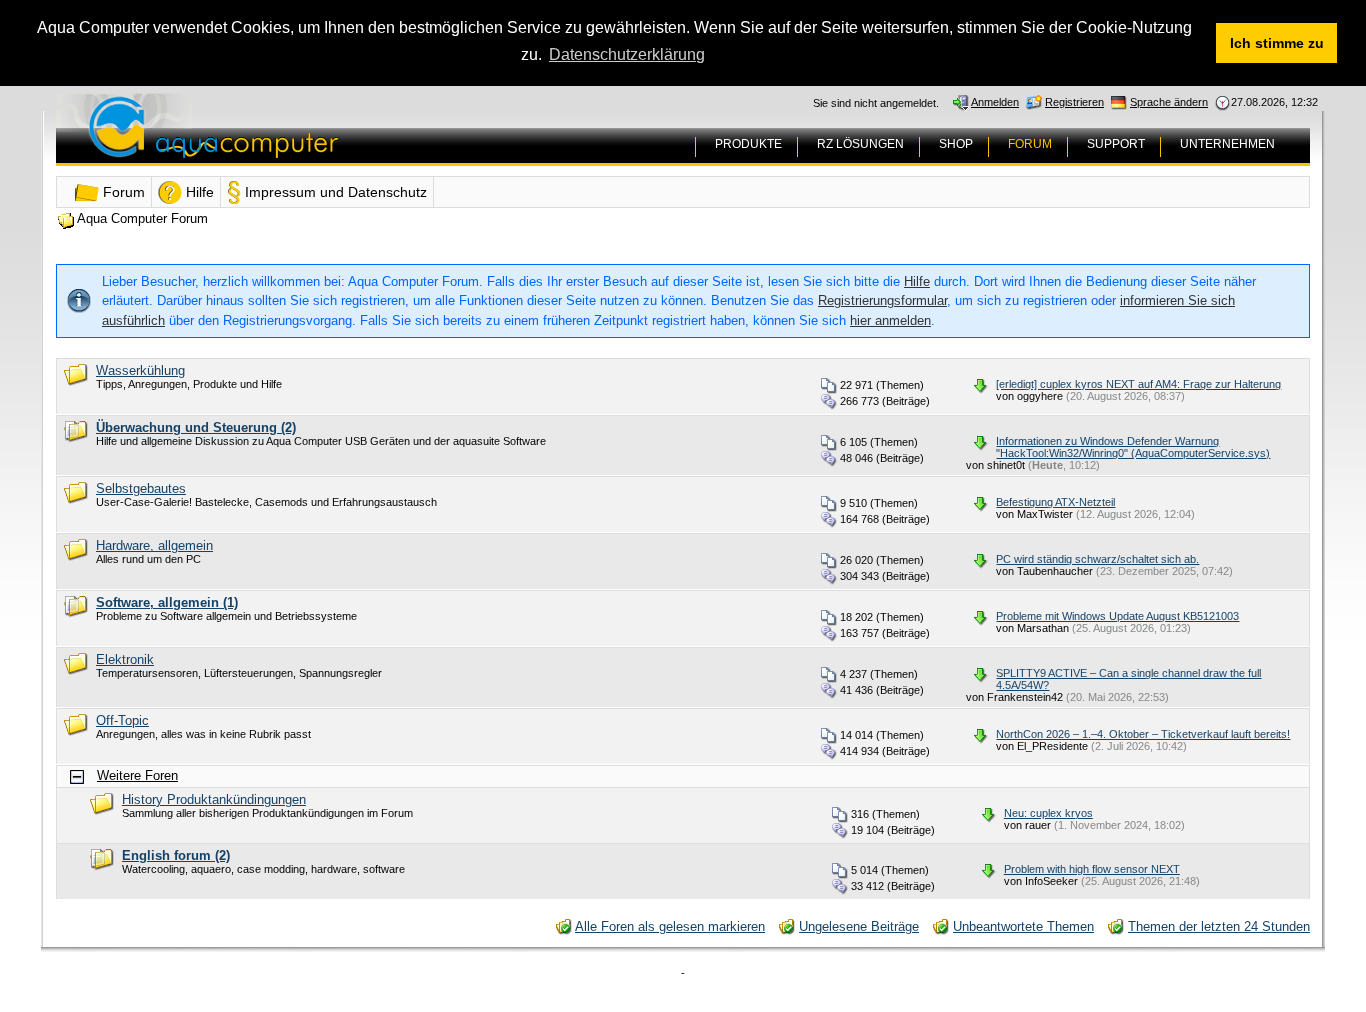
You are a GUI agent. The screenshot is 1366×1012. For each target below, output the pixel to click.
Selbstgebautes (141, 488)
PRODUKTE (748, 144)
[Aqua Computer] (292, 142)
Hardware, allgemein (154, 545)
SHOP (956, 144)
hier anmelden (890, 320)
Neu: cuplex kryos (1048, 813)
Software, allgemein (167, 602)
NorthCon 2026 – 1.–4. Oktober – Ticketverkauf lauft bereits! (1143, 734)
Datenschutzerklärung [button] (627, 54)
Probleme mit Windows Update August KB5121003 (1117, 616)
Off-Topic (122, 720)
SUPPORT (1116, 144)
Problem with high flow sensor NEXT (1092, 869)
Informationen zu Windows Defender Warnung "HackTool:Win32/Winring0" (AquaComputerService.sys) (1133, 447)
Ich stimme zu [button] (1277, 43)
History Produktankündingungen (214, 799)
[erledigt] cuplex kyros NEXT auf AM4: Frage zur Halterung (1138, 384)
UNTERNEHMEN (1227, 144)
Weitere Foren (137, 775)
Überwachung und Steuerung (196, 427)
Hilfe (917, 281)
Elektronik (125, 659)
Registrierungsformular (882, 300)
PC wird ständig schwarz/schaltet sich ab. (1097, 559)
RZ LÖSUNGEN (860, 144)
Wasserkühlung (140, 370)
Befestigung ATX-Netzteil (1055, 502)
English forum (176, 855)
